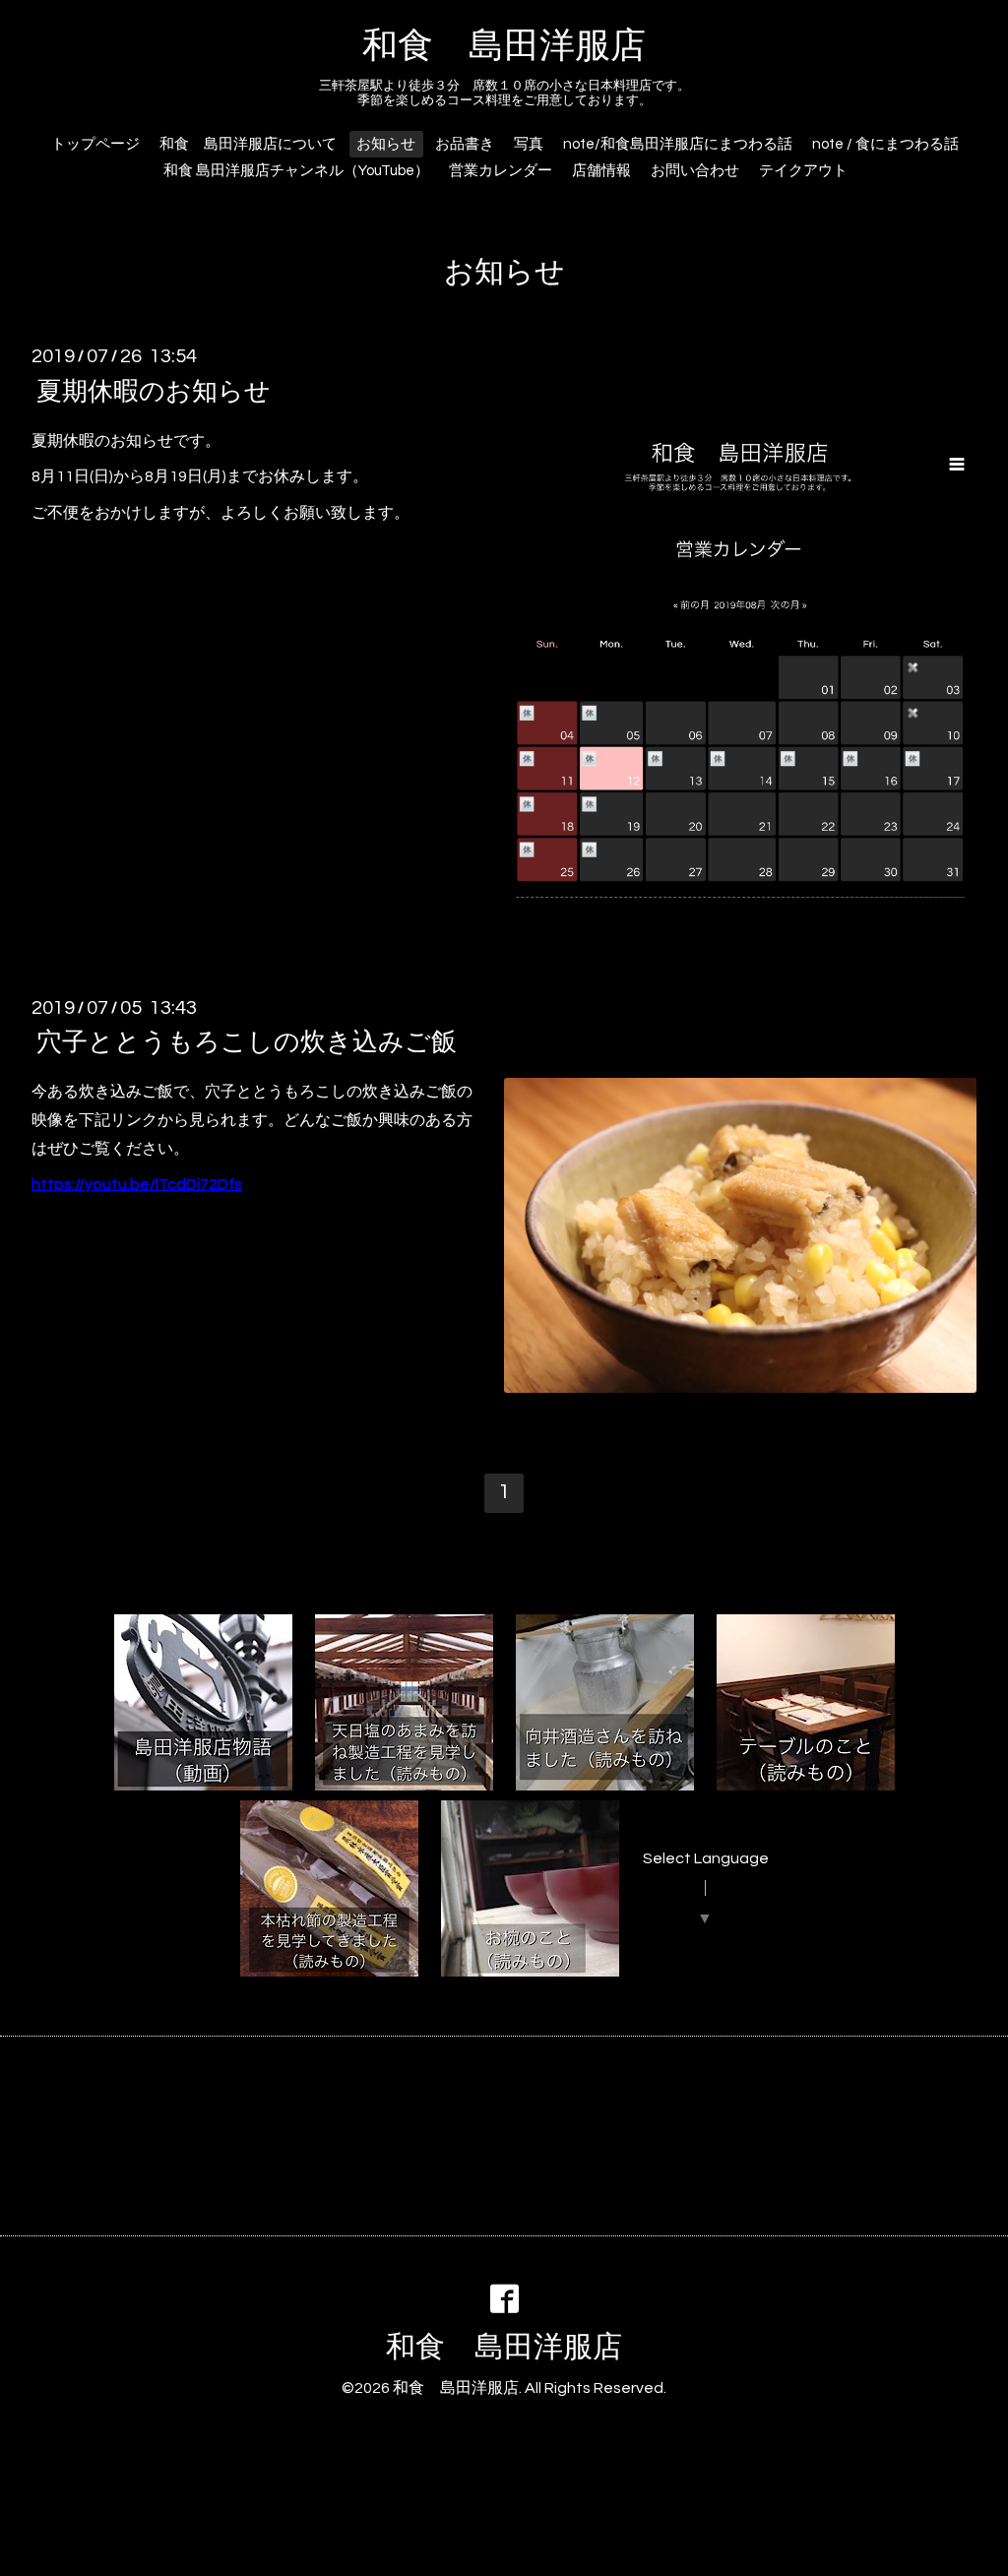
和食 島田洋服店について (248, 144)
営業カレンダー (501, 171)
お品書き (465, 144)
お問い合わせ (695, 171)
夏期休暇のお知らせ (154, 391)
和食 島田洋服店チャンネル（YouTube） (296, 171)
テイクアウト (803, 171)
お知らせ (386, 144)
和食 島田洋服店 (504, 46)
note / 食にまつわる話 (885, 144)
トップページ (95, 144)
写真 (529, 144)
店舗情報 (601, 171)
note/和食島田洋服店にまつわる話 (678, 144)
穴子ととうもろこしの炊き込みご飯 (247, 1042)
